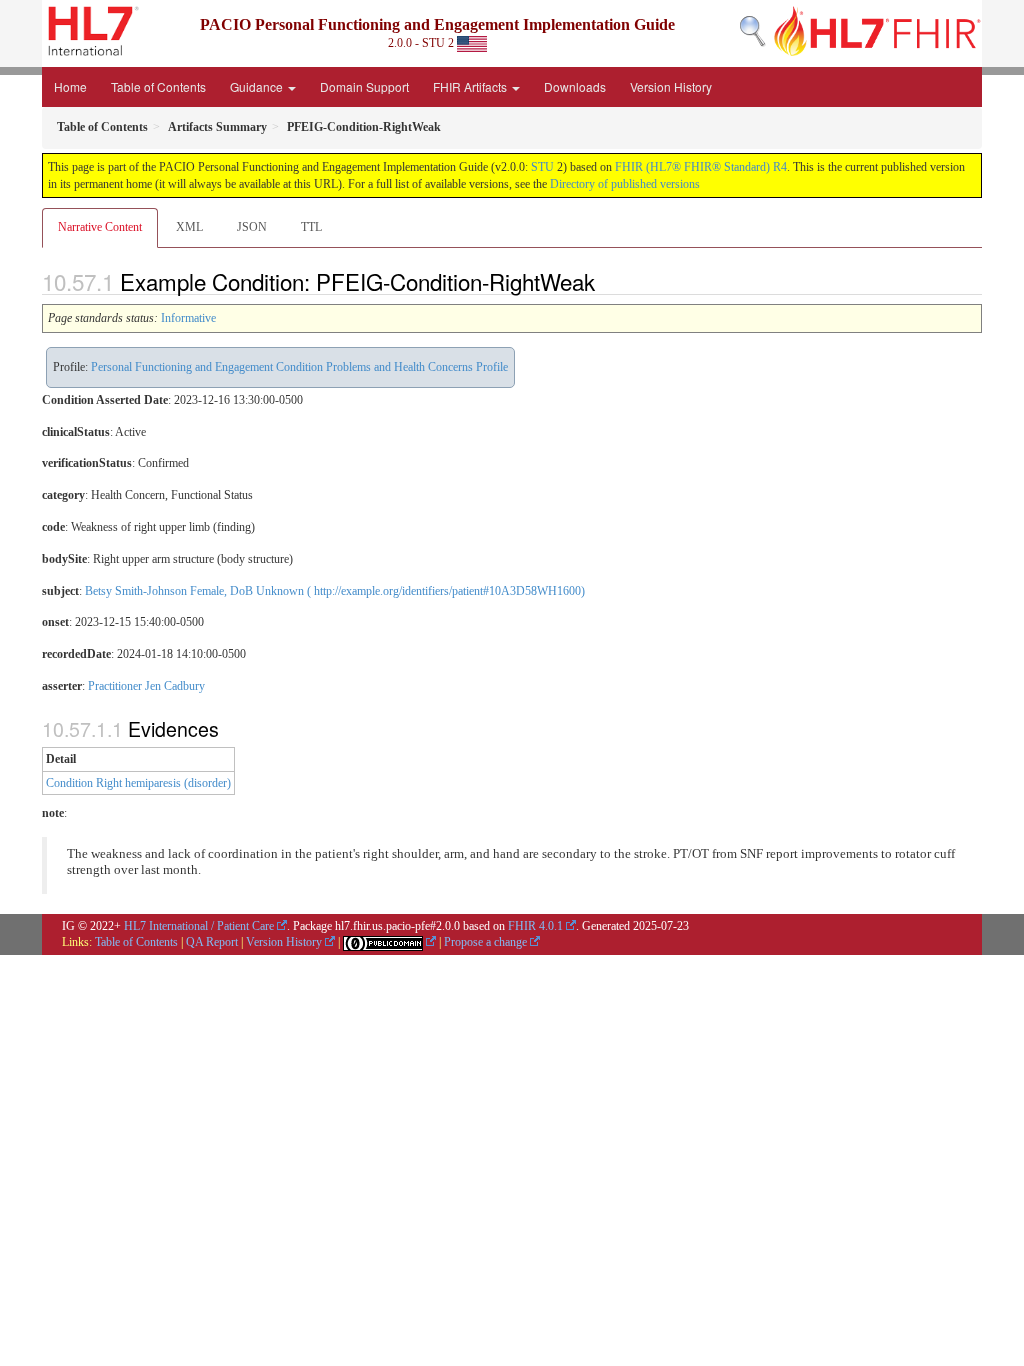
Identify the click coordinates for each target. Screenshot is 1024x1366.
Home (70, 86)
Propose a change (485, 942)
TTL (311, 227)
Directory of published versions (625, 184)
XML (189, 227)
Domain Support (364, 86)
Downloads (575, 86)
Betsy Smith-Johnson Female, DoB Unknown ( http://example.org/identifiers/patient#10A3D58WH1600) (335, 591)
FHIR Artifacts (471, 86)
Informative (188, 318)
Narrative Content (100, 227)
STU (542, 167)
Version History (671, 86)
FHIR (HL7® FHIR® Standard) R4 (701, 167)
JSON (252, 227)
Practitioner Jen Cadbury (146, 686)
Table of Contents (158, 86)
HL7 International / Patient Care (199, 926)
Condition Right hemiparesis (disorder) (138, 783)
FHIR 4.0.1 (535, 926)
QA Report (212, 942)
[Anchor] (606, 281)
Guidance (258, 86)
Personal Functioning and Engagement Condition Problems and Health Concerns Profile (299, 367)
